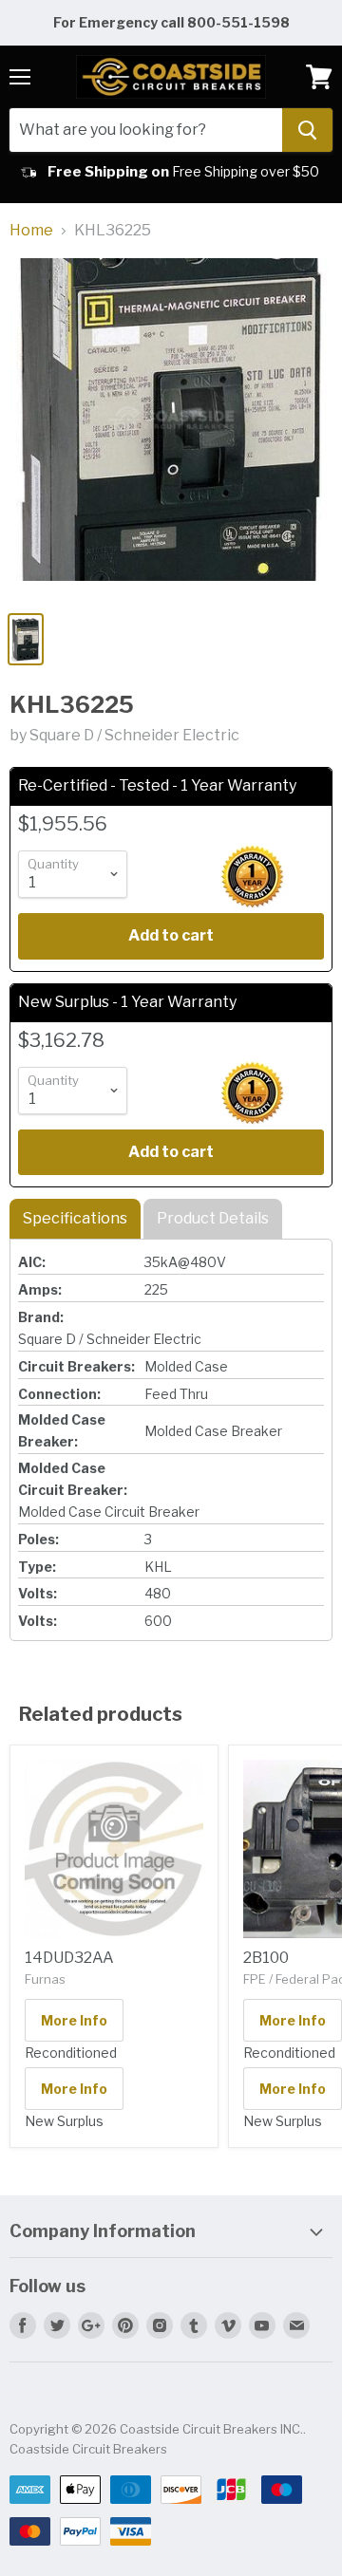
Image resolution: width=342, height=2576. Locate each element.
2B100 (266, 1958)
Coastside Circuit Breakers (88, 2449)
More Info (74, 2020)
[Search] (307, 130)
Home (31, 231)
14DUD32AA (69, 1958)
